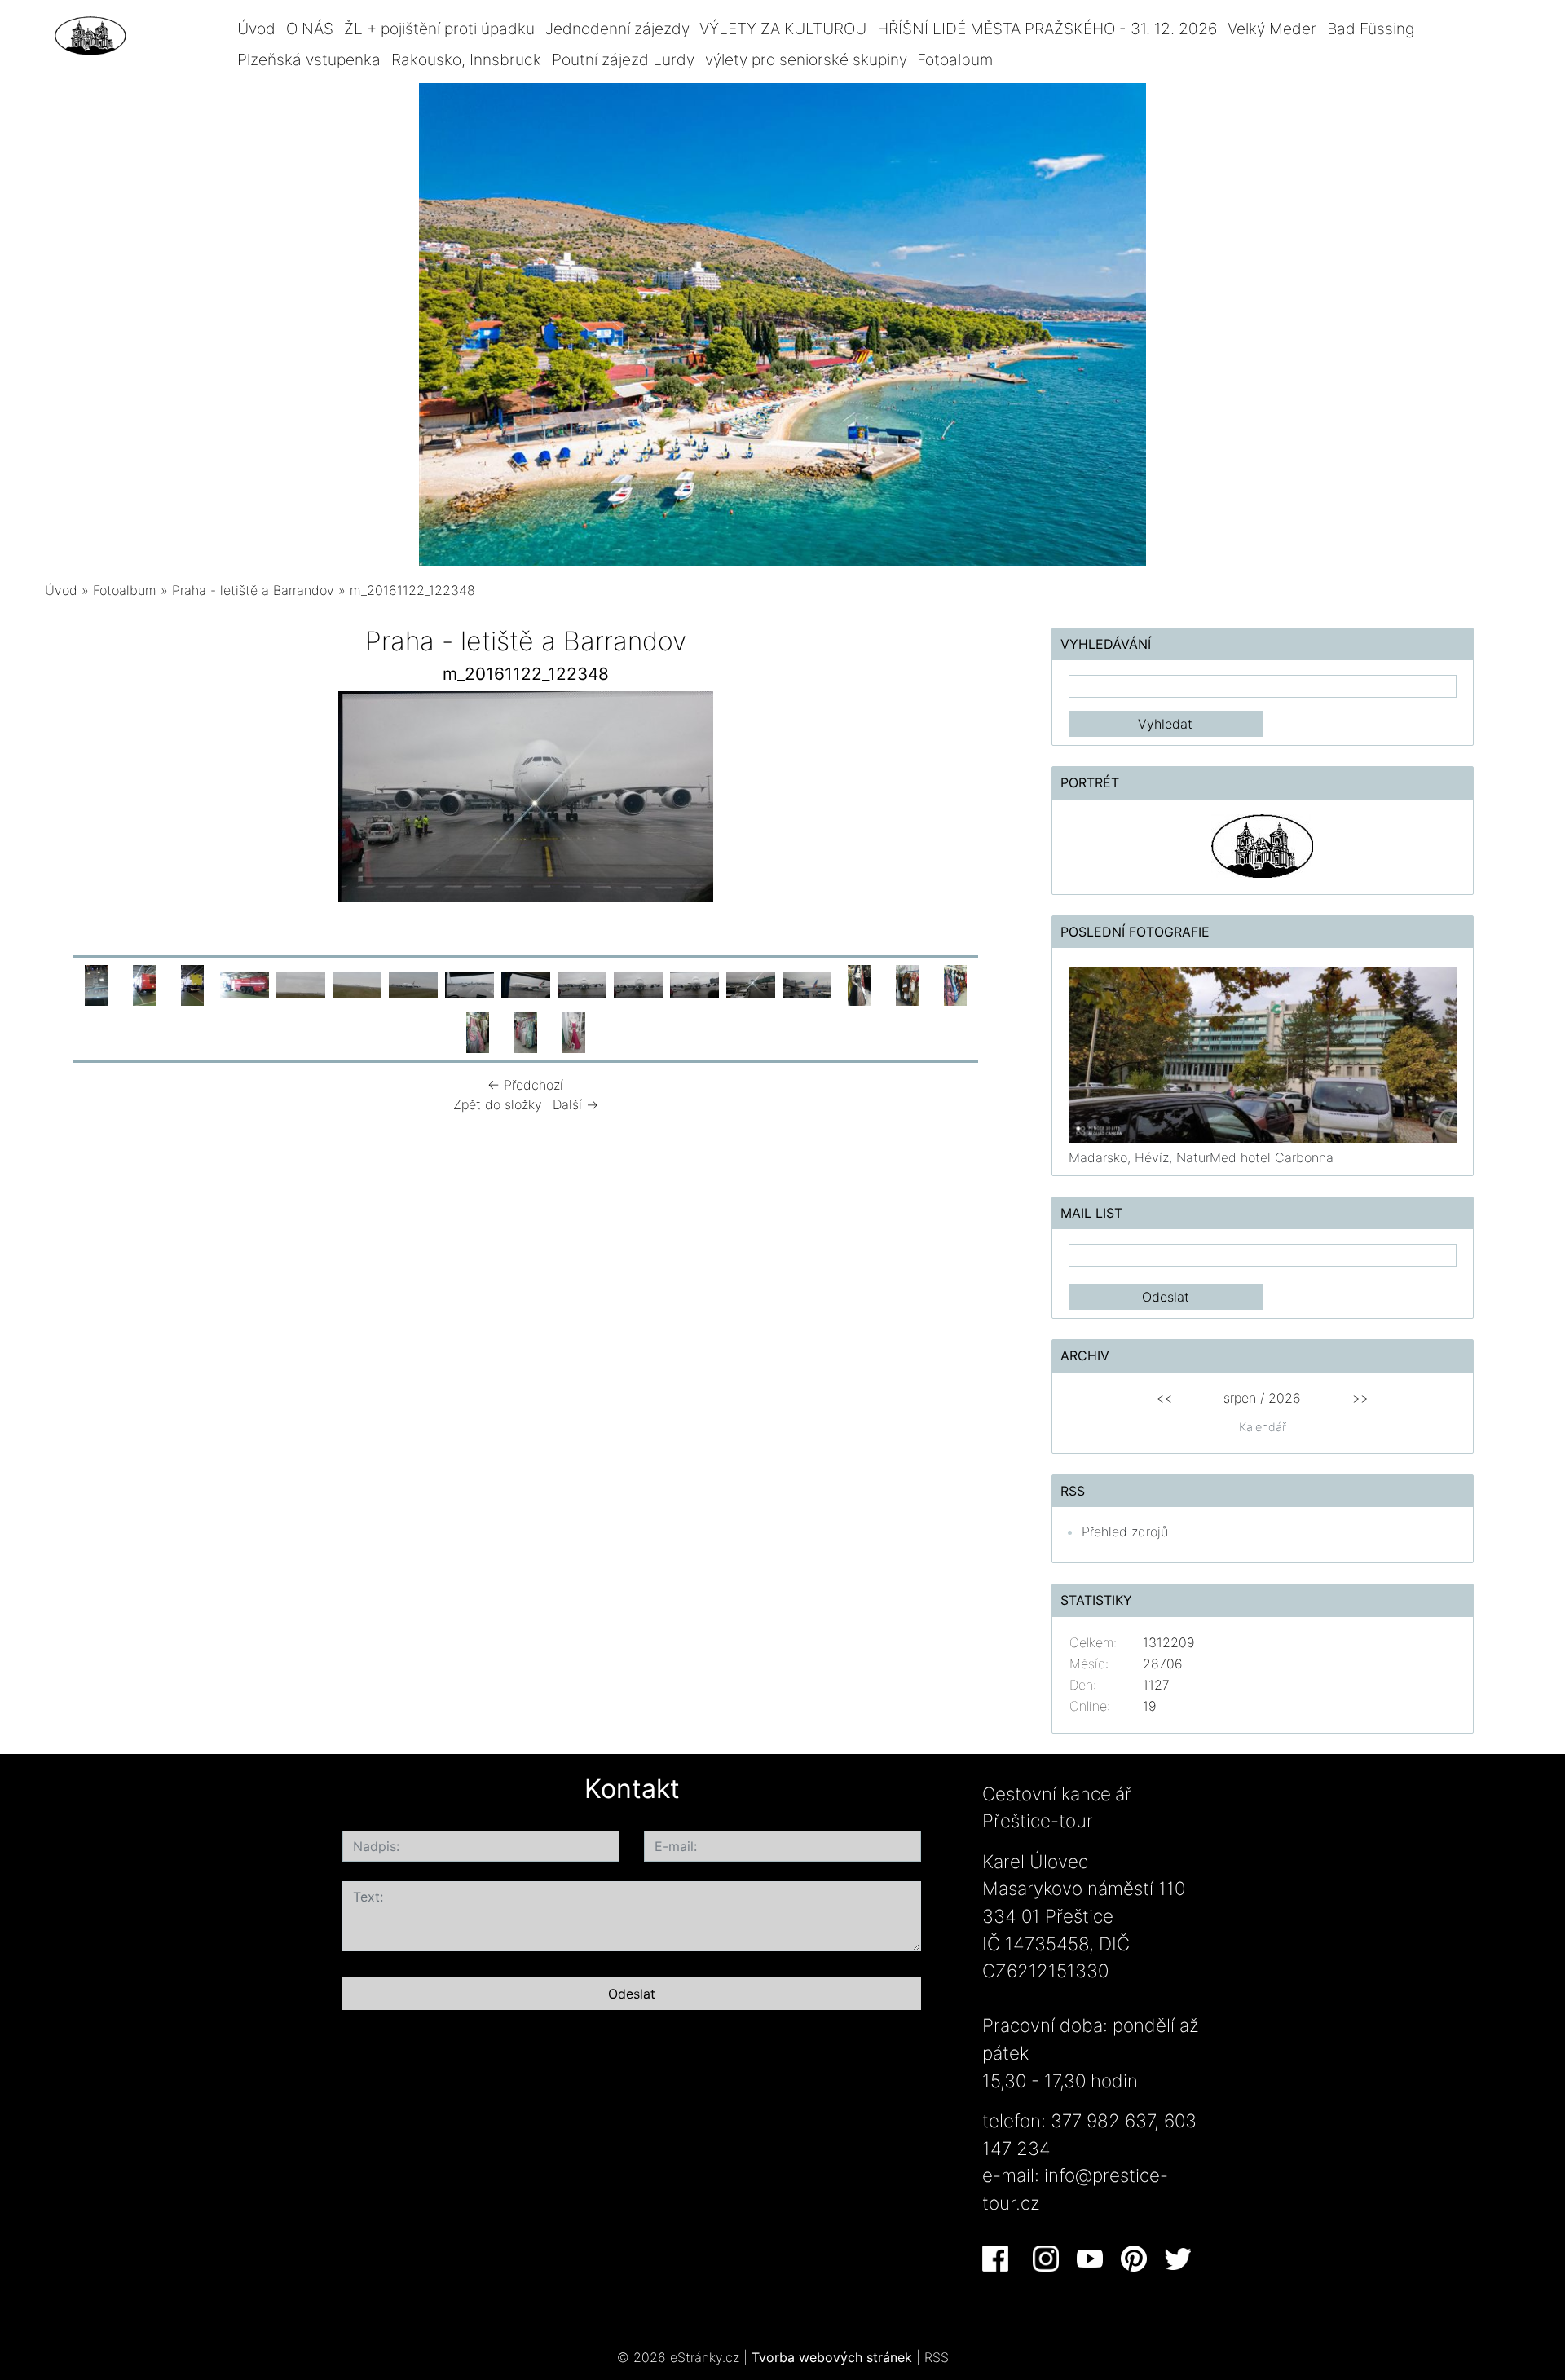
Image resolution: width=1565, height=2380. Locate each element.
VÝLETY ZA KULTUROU (783, 29)
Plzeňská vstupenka (309, 59)
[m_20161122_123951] (807, 984)
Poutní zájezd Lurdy (623, 59)
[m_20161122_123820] (751, 984)
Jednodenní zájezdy (617, 29)
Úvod (256, 29)
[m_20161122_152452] (907, 984)
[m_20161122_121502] (301, 984)
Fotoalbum (955, 59)
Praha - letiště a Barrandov (253, 590)
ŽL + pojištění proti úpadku (439, 29)
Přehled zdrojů (1125, 1532)
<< (1164, 1398)
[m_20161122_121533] (413, 984)
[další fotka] (964, 801)
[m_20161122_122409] (638, 984)
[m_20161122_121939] (469, 984)
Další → (575, 1104)
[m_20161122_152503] (955, 984)
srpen (1240, 1398)
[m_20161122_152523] (478, 1031)
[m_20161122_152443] (859, 984)
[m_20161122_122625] (694, 984)
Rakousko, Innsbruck (466, 59)
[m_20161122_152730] (574, 1031)
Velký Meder (1272, 29)
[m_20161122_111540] (96, 984)
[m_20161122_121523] (357, 984)
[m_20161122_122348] (582, 984)
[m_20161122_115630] (192, 984)
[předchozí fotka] (88, 801)
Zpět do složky (498, 1104)
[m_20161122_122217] (526, 984)
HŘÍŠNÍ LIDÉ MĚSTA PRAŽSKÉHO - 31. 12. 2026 (1047, 29)
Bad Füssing (1371, 29)
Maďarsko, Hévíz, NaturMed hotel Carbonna (1201, 1157)
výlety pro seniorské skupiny (806, 59)
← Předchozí (525, 1085)
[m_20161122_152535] (526, 1031)
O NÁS (310, 29)
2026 (1285, 1398)
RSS (937, 2357)
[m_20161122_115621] (144, 984)
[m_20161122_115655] (245, 984)
